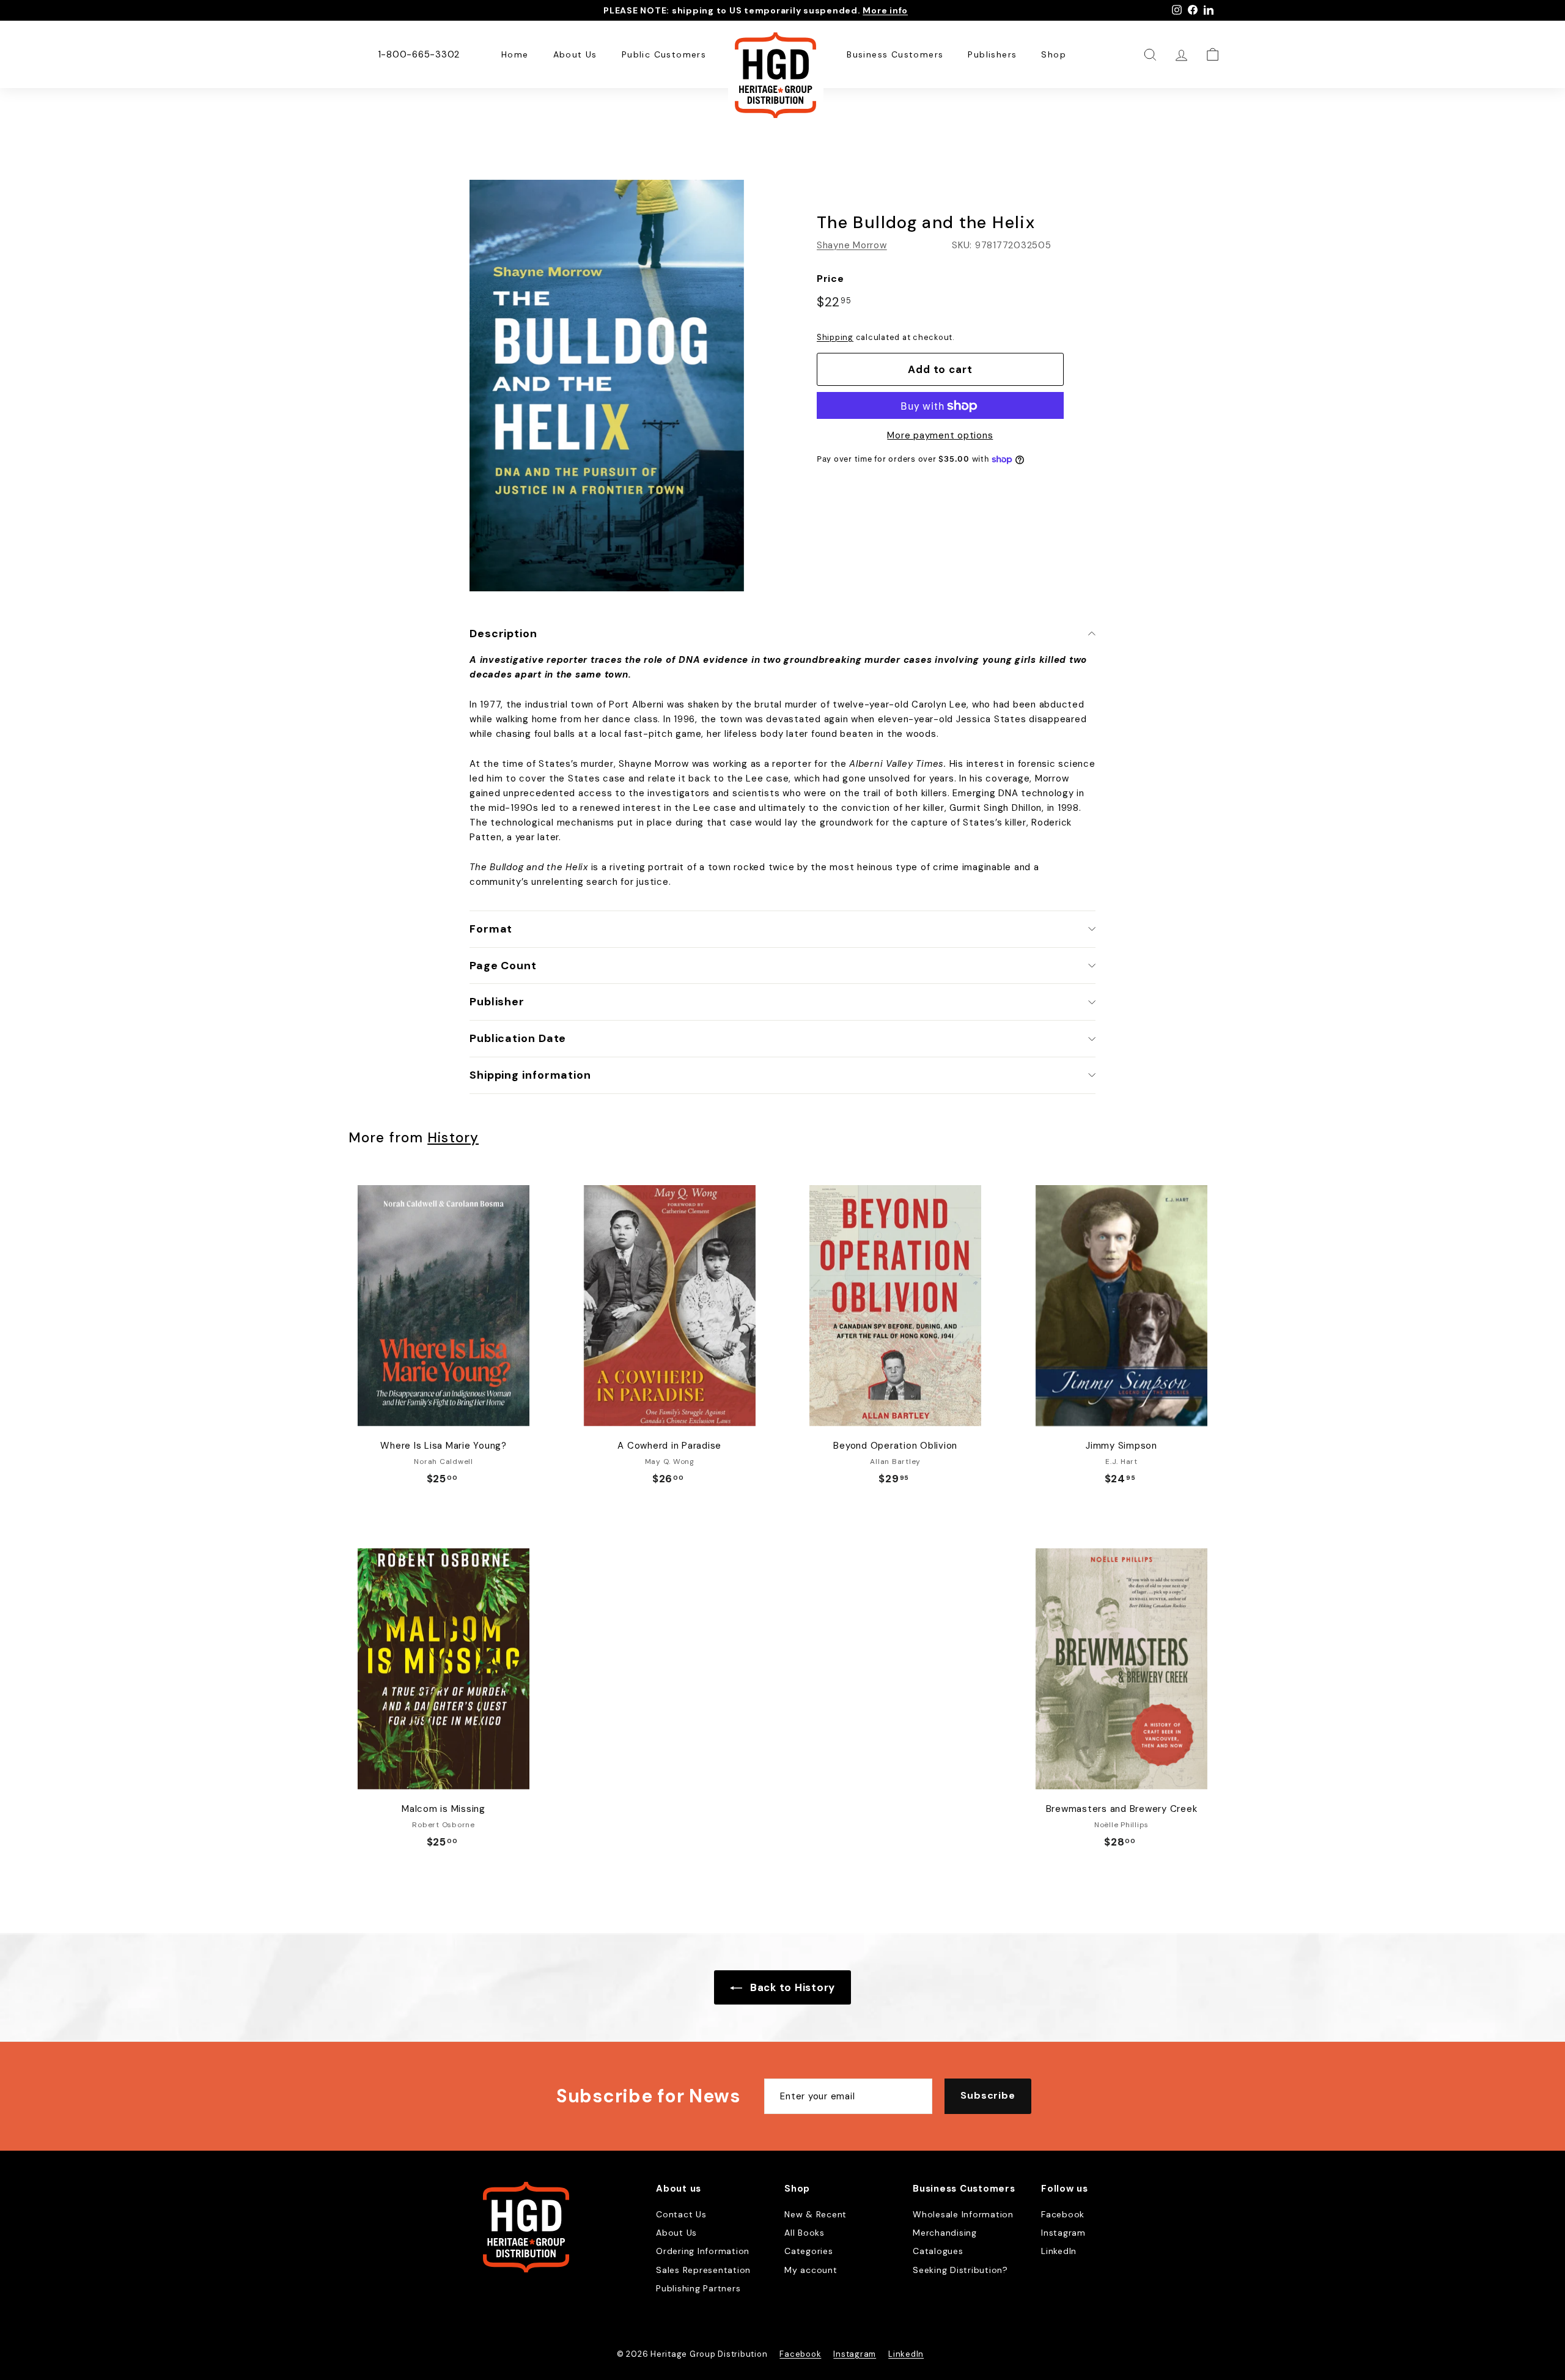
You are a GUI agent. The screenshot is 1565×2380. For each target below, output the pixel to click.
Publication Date (518, 1038)
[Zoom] (607, 386)
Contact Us (681, 2214)
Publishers (992, 54)
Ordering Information (703, 2251)
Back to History (791, 1987)
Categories (809, 2251)
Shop (1054, 54)
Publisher (497, 1002)
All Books (805, 2233)
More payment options (940, 436)
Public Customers (664, 54)
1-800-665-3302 (419, 54)
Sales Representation (703, 2270)
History (453, 1138)
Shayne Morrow (852, 245)
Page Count (503, 966)
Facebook (1063, 2214)
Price (830, 279)
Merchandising (945, 2233)
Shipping (835, 337)
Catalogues (938, 2251)
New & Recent (816, 2214)
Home (515, 54)
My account (811, 2270)
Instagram (1063, 2233)
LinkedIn (1059, 2251)
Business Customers (895, 54)
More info (885, 10)
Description (503, 634)
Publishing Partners (698, 2288)
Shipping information (530, 1075)
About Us (575, 54)
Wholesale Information (963, 2214)
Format (491, 929)
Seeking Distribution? (960, 2270)
